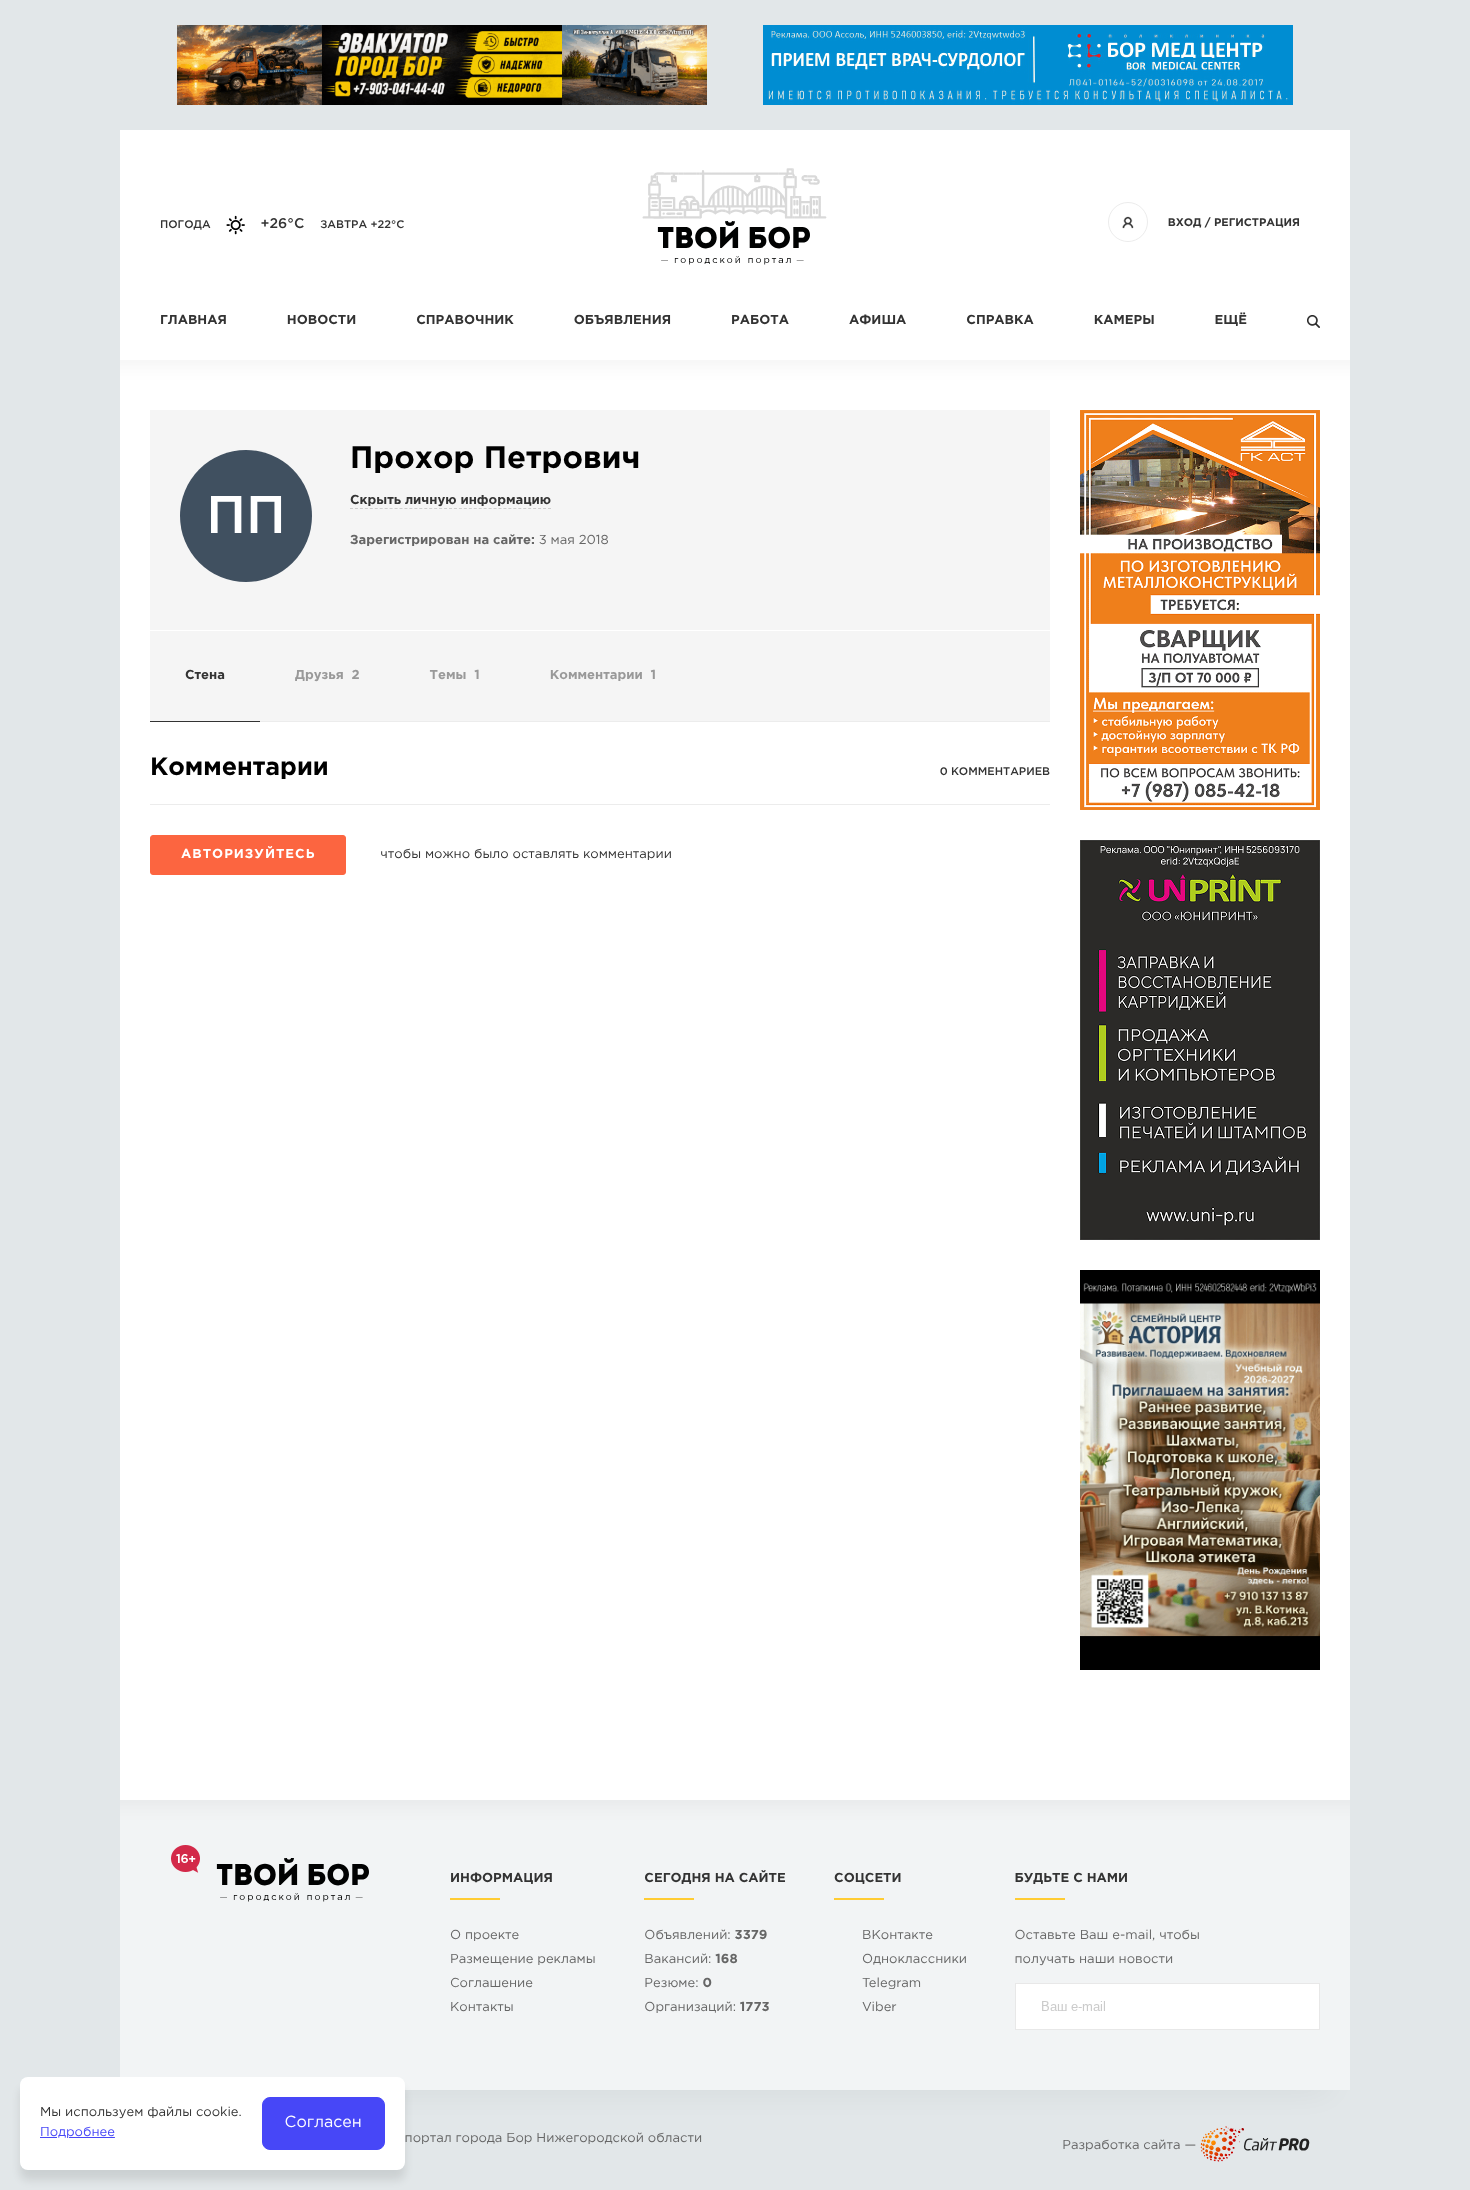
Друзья (327, 676)
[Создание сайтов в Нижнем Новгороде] (1255, 2146)
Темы (455, 676)
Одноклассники (914, 1960)
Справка (999, 321)
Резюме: (678, 1984)
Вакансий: (690, 1960)
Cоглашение (491, 1984)
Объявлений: (705, 1936)
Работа (760, 321)
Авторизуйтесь (248, 855)
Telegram (891, 1984)
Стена (205, 676)
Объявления (622, 321)
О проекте (484, 1936)
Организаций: (706, 2008)
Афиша (877, 321)
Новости (321, 321)
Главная (193, 321)
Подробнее (77, 2133)
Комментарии (603, 676)
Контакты (482, 2008)
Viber (879, 2008)
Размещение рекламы (523, 1960)
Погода (185, 225)
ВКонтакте (897, 1936)
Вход (1185, 223)
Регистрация (1257, 223)
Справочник (465, 321)
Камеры (1124, 321)
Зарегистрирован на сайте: (442, 541)
